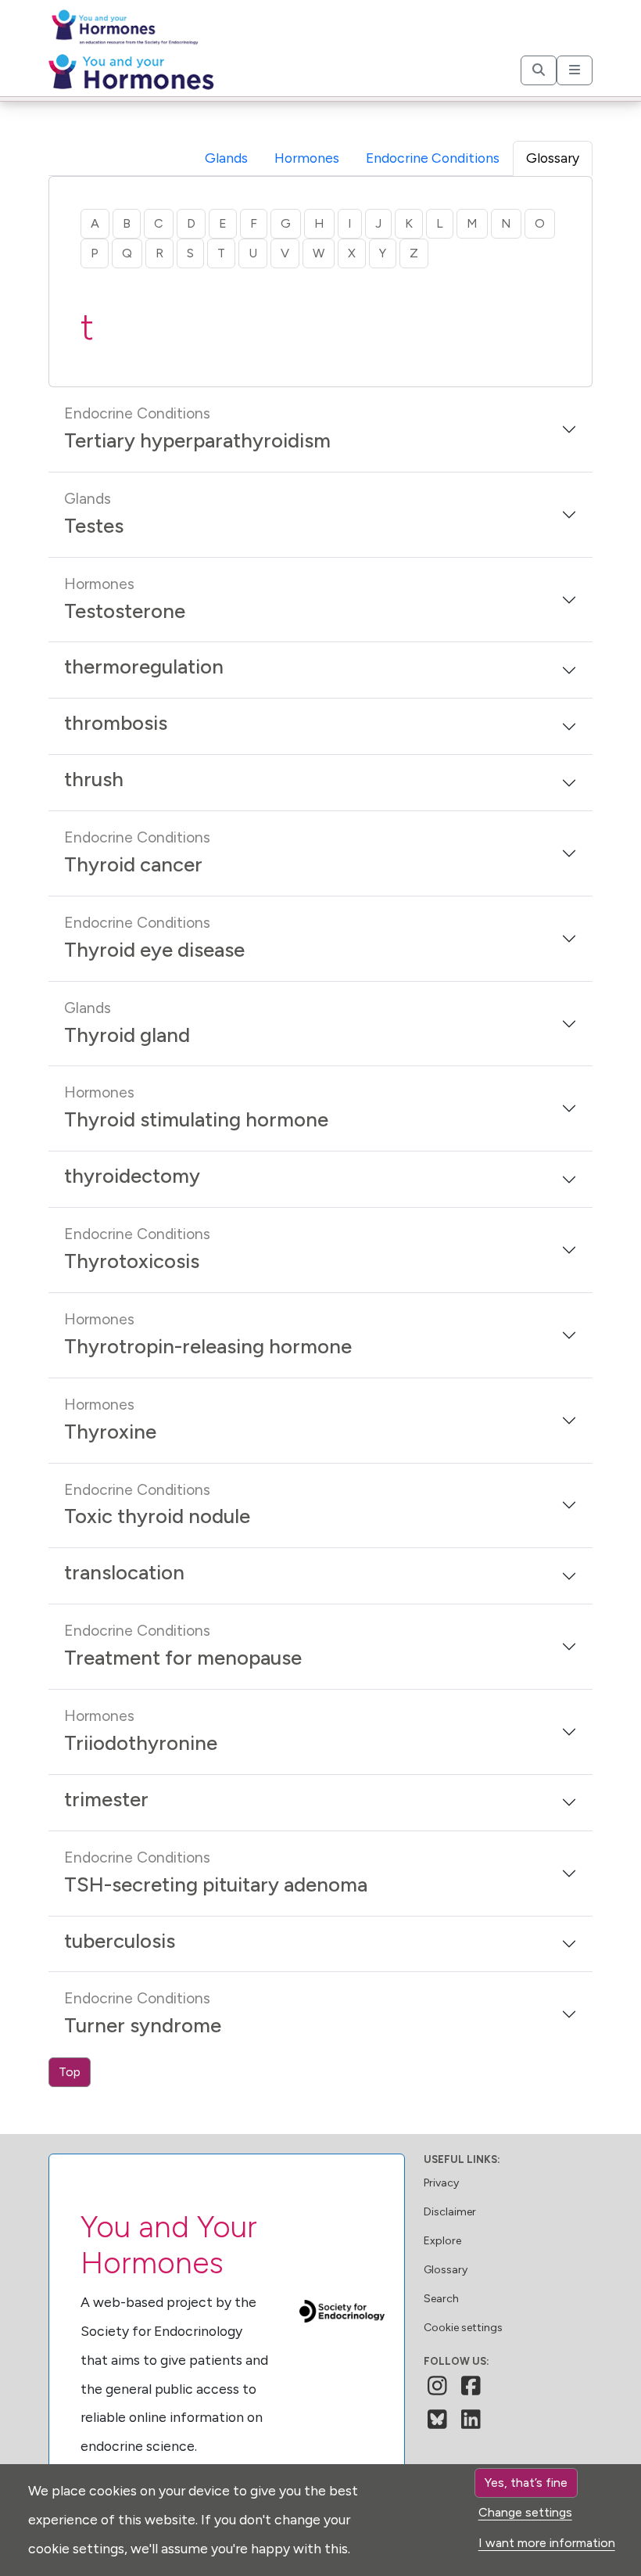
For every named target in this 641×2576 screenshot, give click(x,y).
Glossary (446, 2270)
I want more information (547, 2543)
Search (441, 2299)
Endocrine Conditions (433, 158)
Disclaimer (450, 2212)
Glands (226, 158)
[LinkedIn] (471, 2420)
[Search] (539, 70)
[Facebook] (471, 2386)
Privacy (441, 2183)
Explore (442, 2241)
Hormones (307, 158)
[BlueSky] (437, 2420)
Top (70, 2072)
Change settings (525, 2512)
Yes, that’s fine (526, 2483)
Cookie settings (463, 2328)
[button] (320, 429)
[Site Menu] (575, 70)
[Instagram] (437, 2386)
